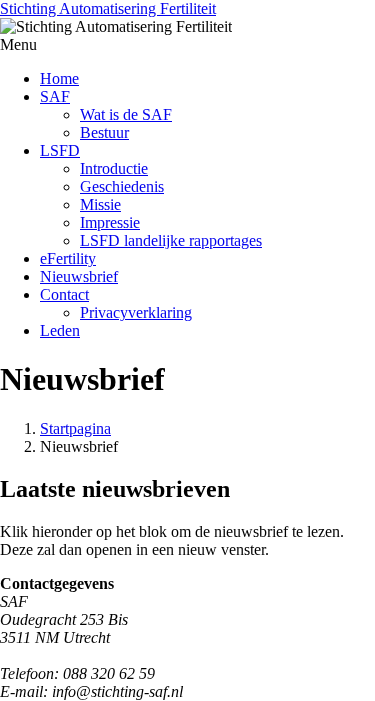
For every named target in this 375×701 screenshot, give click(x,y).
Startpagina (75, 428)
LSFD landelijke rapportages (171, 240)
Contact (64, 294)
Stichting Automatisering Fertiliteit (108, 8)
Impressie (110, 222)
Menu (18, 44)
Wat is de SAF (126, 114)
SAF (55, 96)
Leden (60, 330)
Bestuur (104, 132)
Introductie (114, 168)
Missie (100, 204)
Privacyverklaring (136, 312)
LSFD (60, 150)
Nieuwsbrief (79, 276)
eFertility (68, 258)
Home (59, 78)
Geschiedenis (122, 186)
